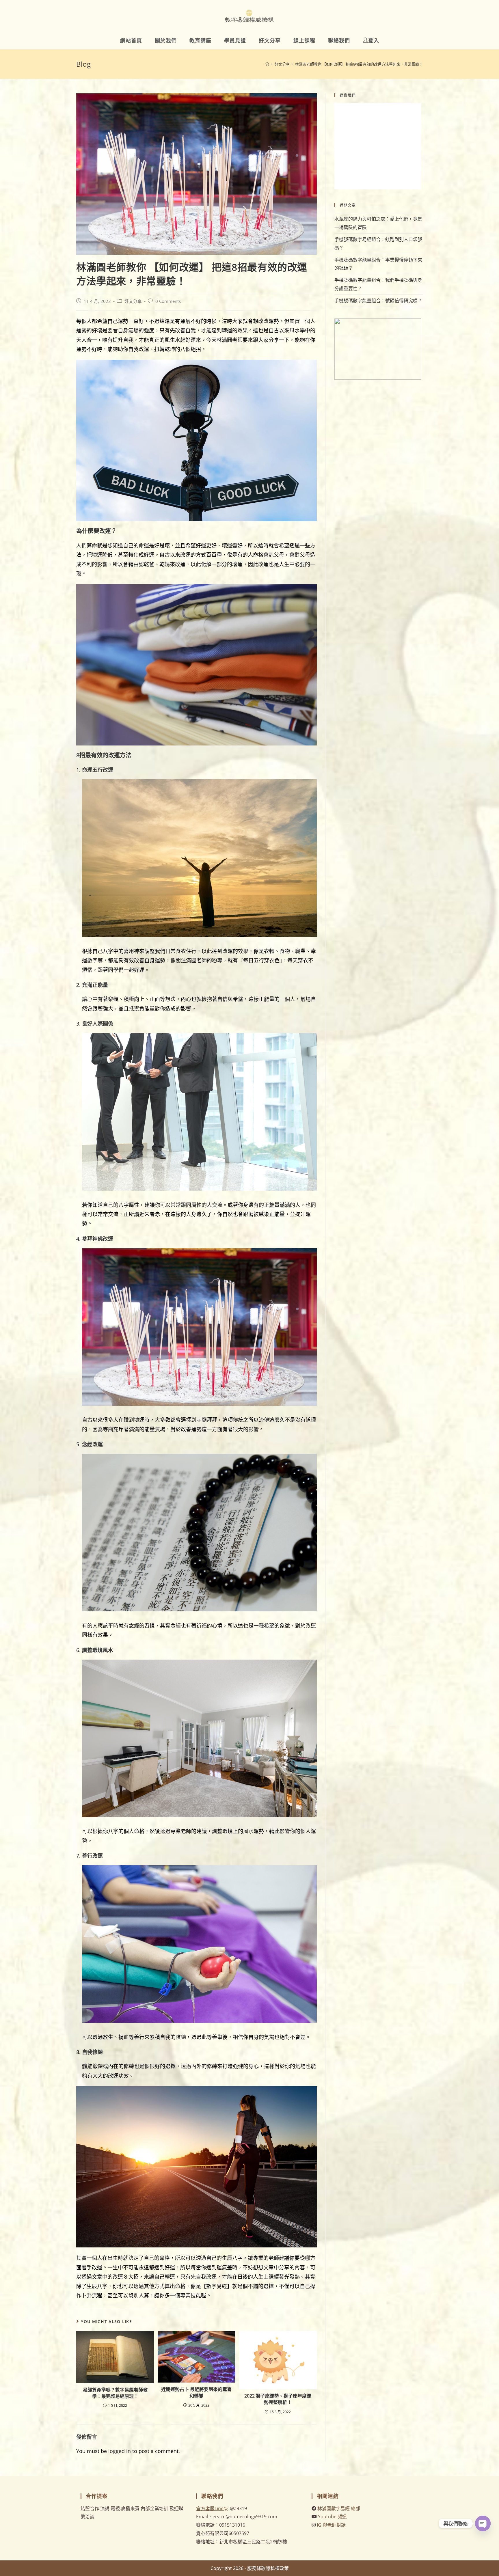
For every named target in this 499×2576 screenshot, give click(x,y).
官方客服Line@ (212, 2508)
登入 (374, 40)
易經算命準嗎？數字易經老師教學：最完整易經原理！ (115, 2393)
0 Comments (168, 301)
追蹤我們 (348, 95)
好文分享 (133, 301)
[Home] (267, 64)
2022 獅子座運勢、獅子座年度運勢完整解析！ (278, 2399)
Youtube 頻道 (332, 2517)
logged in (120, 2451)
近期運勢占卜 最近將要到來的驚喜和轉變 (196, 2392)
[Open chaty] (483, 2523)
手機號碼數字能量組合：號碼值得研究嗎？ (378, 301)
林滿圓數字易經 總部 (339, 2508)
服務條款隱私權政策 (268, 2568)
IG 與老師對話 (331, 2525)
